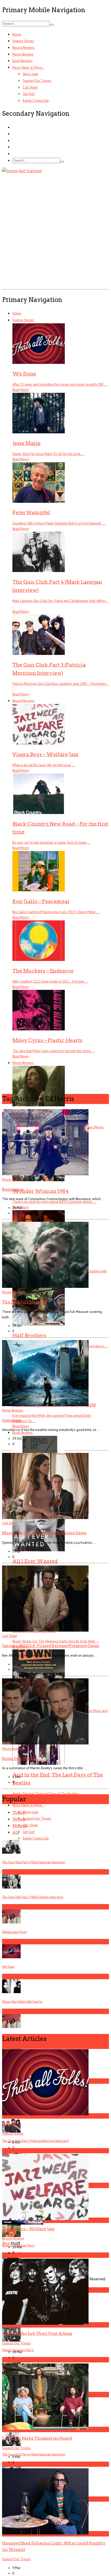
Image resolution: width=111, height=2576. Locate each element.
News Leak (30, 74)
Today (19, 1812)
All (16, 1832)
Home (17, 34)
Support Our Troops (37, 81)
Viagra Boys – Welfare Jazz (28, 2229)
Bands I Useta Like (36, 101)
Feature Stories (23, 41)
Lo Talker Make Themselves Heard (37, 2438)
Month (20, 1826)
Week (19, 1819)
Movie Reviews (23, 54)
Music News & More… (28, 68)
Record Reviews (23, 48)
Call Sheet (30, 87)
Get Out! (29, 94)
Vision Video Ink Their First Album (37, 2333)
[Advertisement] (55, 230)
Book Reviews (22, 61)
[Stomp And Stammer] (22, 171)
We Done (11, 2124)
